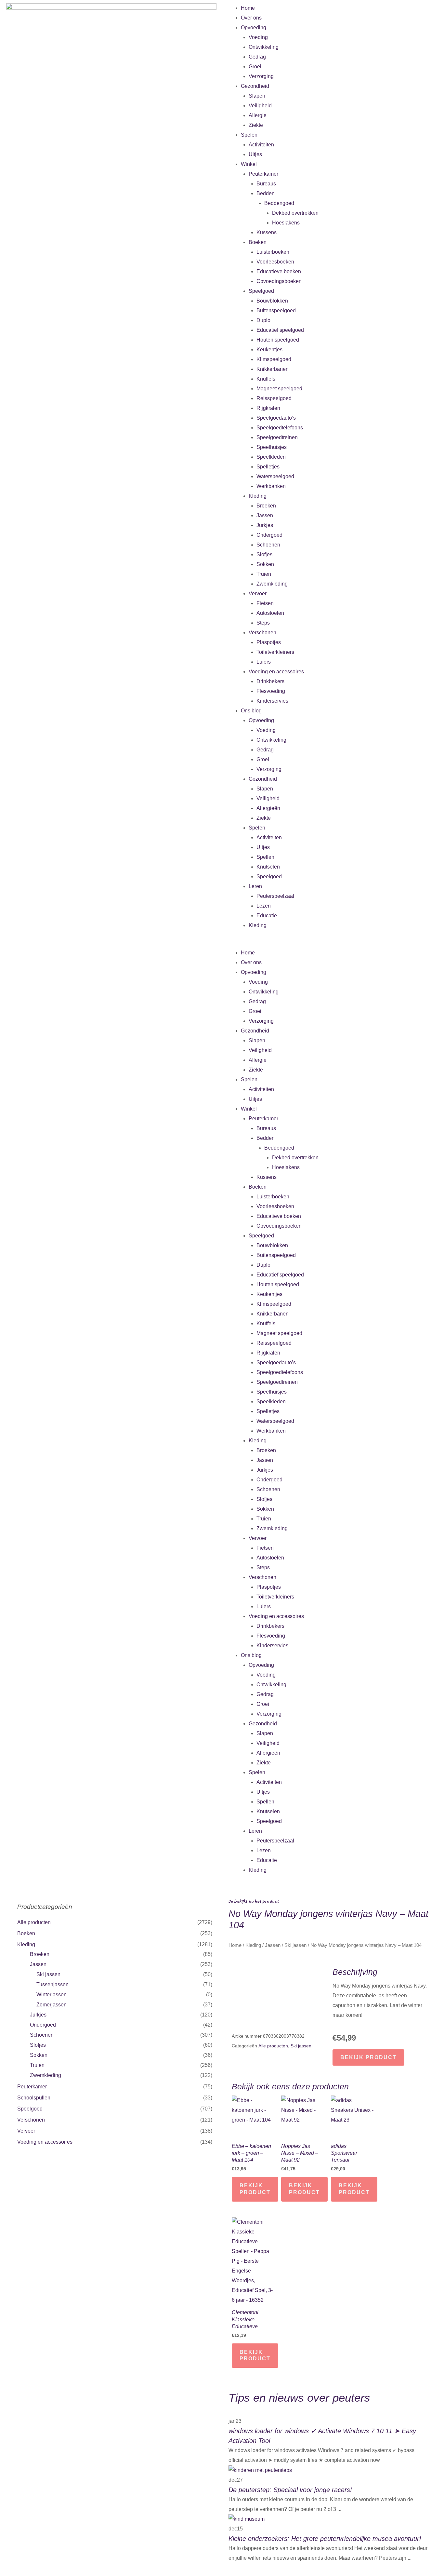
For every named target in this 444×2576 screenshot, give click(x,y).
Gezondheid (255, 86)
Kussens (267, 232)
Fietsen (265, 603)
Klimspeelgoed (274, 359)
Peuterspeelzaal (275, 896)
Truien (264, 574)
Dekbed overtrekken (295, 213)
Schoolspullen (34, 2098)
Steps (263, 623)
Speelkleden (271, 457)
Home (248, 8)
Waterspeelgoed (275, 476)
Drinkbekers (270, 681)
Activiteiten (261, 145)
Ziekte (256, 125)
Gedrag (257, 57)
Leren (255, 886)
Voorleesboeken (275, 262)
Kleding (258, 496)
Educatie (267, 916)
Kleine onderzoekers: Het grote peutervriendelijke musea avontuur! (325, 2539)
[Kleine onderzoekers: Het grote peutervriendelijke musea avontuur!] (247, 2519)
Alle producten (34, 1922)
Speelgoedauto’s (276, 418)
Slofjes (264, 554)
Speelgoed (261, 291)
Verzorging (261, 76)
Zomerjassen (52, 2005)
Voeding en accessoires (276, 672)
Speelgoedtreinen (277, 437)
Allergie (258, 115)
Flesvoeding (271, 691)
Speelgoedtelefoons (280, 428)
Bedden (266, 193)
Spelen (249, 135)
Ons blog (251, 711)
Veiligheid (260, 106)
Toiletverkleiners (275, 652)
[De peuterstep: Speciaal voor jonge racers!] (260, 2470)
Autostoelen (270, 613)
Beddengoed (279, 203)
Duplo (263, 320)
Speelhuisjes (272, 447)
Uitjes (255, 154)
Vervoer (258, 593)
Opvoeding (254, 27)
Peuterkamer (263, 174)
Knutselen (268, 867)
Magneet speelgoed (279, 389)
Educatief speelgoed (280, 330)
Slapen (257, 96)
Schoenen (268, 545)
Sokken (265, 564)
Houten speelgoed (278, 340)
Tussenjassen (52, 1984)
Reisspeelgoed (274, 398)
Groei (255, 67)
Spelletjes (268, 467)
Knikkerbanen (273, 369)
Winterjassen (52, 1995)
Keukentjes (269, 350)
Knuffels (266, 379)
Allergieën (268, 808)
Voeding (258, 37)
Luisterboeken (273, 252)
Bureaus (266, 184)
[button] (333, 943)
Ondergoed (269, 535)
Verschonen (262, 633)
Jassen (265, 515)
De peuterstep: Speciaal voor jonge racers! (290, 2490)
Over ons (251, 18)
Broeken (266, 506)
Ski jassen (48, 1974)
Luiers (264, 662)
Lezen (264, 906)
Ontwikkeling (264, 47)
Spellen (265, 857)
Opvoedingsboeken (279, 281)
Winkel (249, 164)
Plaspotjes (269, 642)
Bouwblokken (272, 301)
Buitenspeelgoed (276, 310)
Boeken (258, 242)
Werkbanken (271, 486)
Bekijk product (368, 2057)
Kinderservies (272, 701)
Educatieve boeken (279, 271)
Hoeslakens (286, 223)
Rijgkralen (268, 408)
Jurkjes (265, 525)
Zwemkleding (272, 584)
